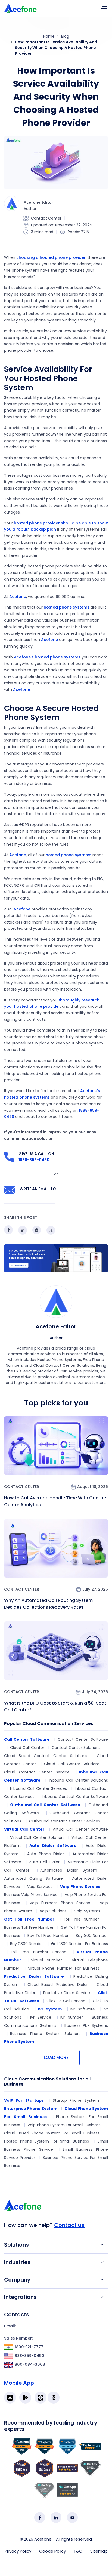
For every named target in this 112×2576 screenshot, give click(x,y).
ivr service (41, 2017)
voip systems (87, 1911)
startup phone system (76, 2100)
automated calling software (33, 1878)
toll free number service (38, 1952)
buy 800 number (92, 1936)
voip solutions (53, 1911)
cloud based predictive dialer (58, 1985)
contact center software (83, 1739)
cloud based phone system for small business (52, 2133)
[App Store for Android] (25, 2398)
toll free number (81, 1919)
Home (49, 36)
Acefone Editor (56, 1326)
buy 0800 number (27, 1944)
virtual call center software (80, 1829)
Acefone (18, 597)
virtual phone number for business (64, 1968)
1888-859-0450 (34, 1160)
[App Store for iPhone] (10, 2398)
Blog (65, 36)
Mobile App (19, 2383)
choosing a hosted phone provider (51, 257)
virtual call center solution (37, 1837)
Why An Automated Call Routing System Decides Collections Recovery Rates (48, 1604)
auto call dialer (44, 1862)
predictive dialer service (67, 1993)
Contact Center (46, 218)
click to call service (66, 2001)
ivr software (83, 2009)
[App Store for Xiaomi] (41, 2398)
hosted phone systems (67, 607)
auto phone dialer (46, 1854)
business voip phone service (31, 1895)
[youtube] (72, 2517)
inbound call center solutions (78, 1780)
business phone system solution (45, 2034)
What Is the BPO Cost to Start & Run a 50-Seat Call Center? (55, 1706)
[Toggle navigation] (104, 8)
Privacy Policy (18, 2551)
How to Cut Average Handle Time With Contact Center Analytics (56, 1501)
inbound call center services (38, 1788)
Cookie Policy (52, 2551)
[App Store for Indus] (54, 2398)
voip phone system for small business (64, 2125)
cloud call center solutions (72, 1764)
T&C (78, 2551)
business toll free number (29, 1927)
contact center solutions (76, 1748)
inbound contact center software (75, 1797)
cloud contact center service (37, 1772)
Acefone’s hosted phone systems (47, 657)
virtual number (46, 1960)
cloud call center (27, 1748)
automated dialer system (69, 1870)
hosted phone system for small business (46, 2141)
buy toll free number (48, 1936)
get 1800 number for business (80, 1944)
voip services (40, 1887)
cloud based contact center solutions (46, 1756)
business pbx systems (86, 2025)
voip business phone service (60, 1903)
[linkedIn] (56, 2517)
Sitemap (99, 2551)
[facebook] (40, 2517)
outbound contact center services (64, 1821)
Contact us (69, 2225)
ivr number (72, 2017)
